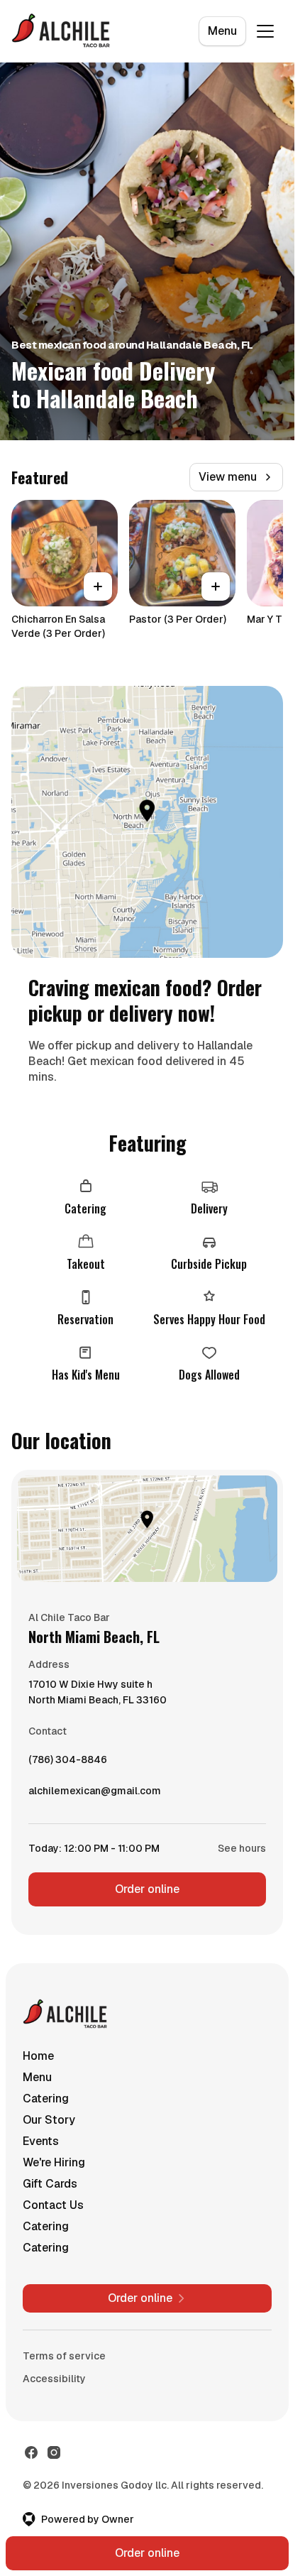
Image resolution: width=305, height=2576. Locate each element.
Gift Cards (50, 2184)
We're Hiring (54, 2162)
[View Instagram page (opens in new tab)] (54, 2452)
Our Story (49, 2120)
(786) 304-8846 (68, 1763)
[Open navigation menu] (265, 31)
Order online (147, 1889)
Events (41, 2141)
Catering (46, 2099)
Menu (222, 31)
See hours (242, 1848)
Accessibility (54, 2379)
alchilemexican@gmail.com (95, 1794)
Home (38, 2056)
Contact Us (53, 2205)
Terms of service (64, 2356)
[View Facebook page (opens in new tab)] (31, 2452)
